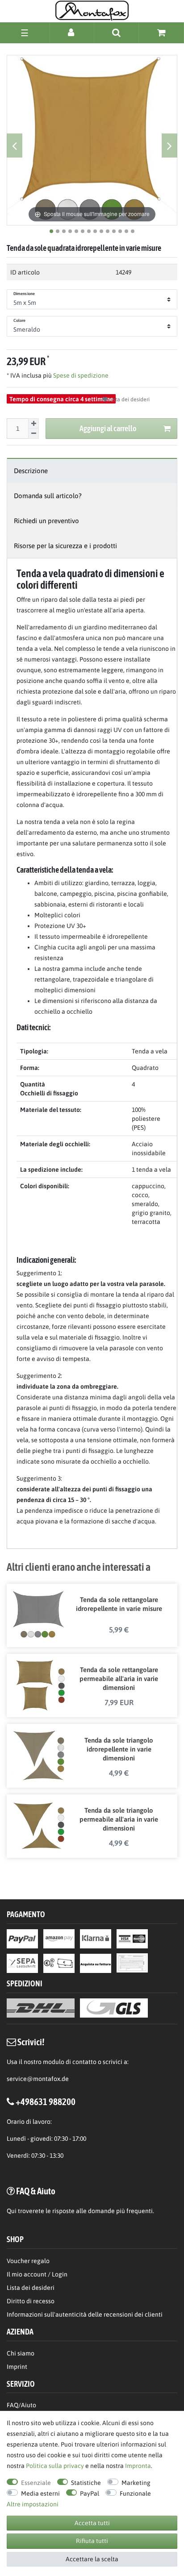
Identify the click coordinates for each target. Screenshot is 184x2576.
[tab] (92, 471)
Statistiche (86, 2483)
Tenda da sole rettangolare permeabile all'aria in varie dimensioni (119, 1679)
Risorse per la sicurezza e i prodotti (65, 546)
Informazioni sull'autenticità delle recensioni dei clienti (85, 2314)
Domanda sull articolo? (48, 496)
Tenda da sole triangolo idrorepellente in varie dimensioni (119, 1749)
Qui (12, 2211)
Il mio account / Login (37, 2274)
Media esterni (40, 2493)
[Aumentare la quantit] (33, 424)
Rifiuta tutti (92, 2541)
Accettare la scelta (92, 2559)
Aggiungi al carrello (108, 428)
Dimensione (24, 294)
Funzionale (135, 2493)
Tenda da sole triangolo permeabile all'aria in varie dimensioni (119, 1819)
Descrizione (31, 471)
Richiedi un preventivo (46, 521)
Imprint (17, 2367)
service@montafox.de (38, 2079)
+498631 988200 (46, 2102)
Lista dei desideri (129, 400)
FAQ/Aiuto (21, 2405)
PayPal (90, 2493)
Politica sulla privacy (55, 2466)
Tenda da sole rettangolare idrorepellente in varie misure (119, 1604)
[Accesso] (72, 32)
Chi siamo (21, 2353)
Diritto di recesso (31, 2301)
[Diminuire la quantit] (33, 434)
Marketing (136, 2483)
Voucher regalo (28, 2261)
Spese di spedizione (80, 375)
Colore (20, 320)
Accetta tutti (92, 2523)
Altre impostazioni (33, 2504)
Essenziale (36, 2483)
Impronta (138, 2466)
